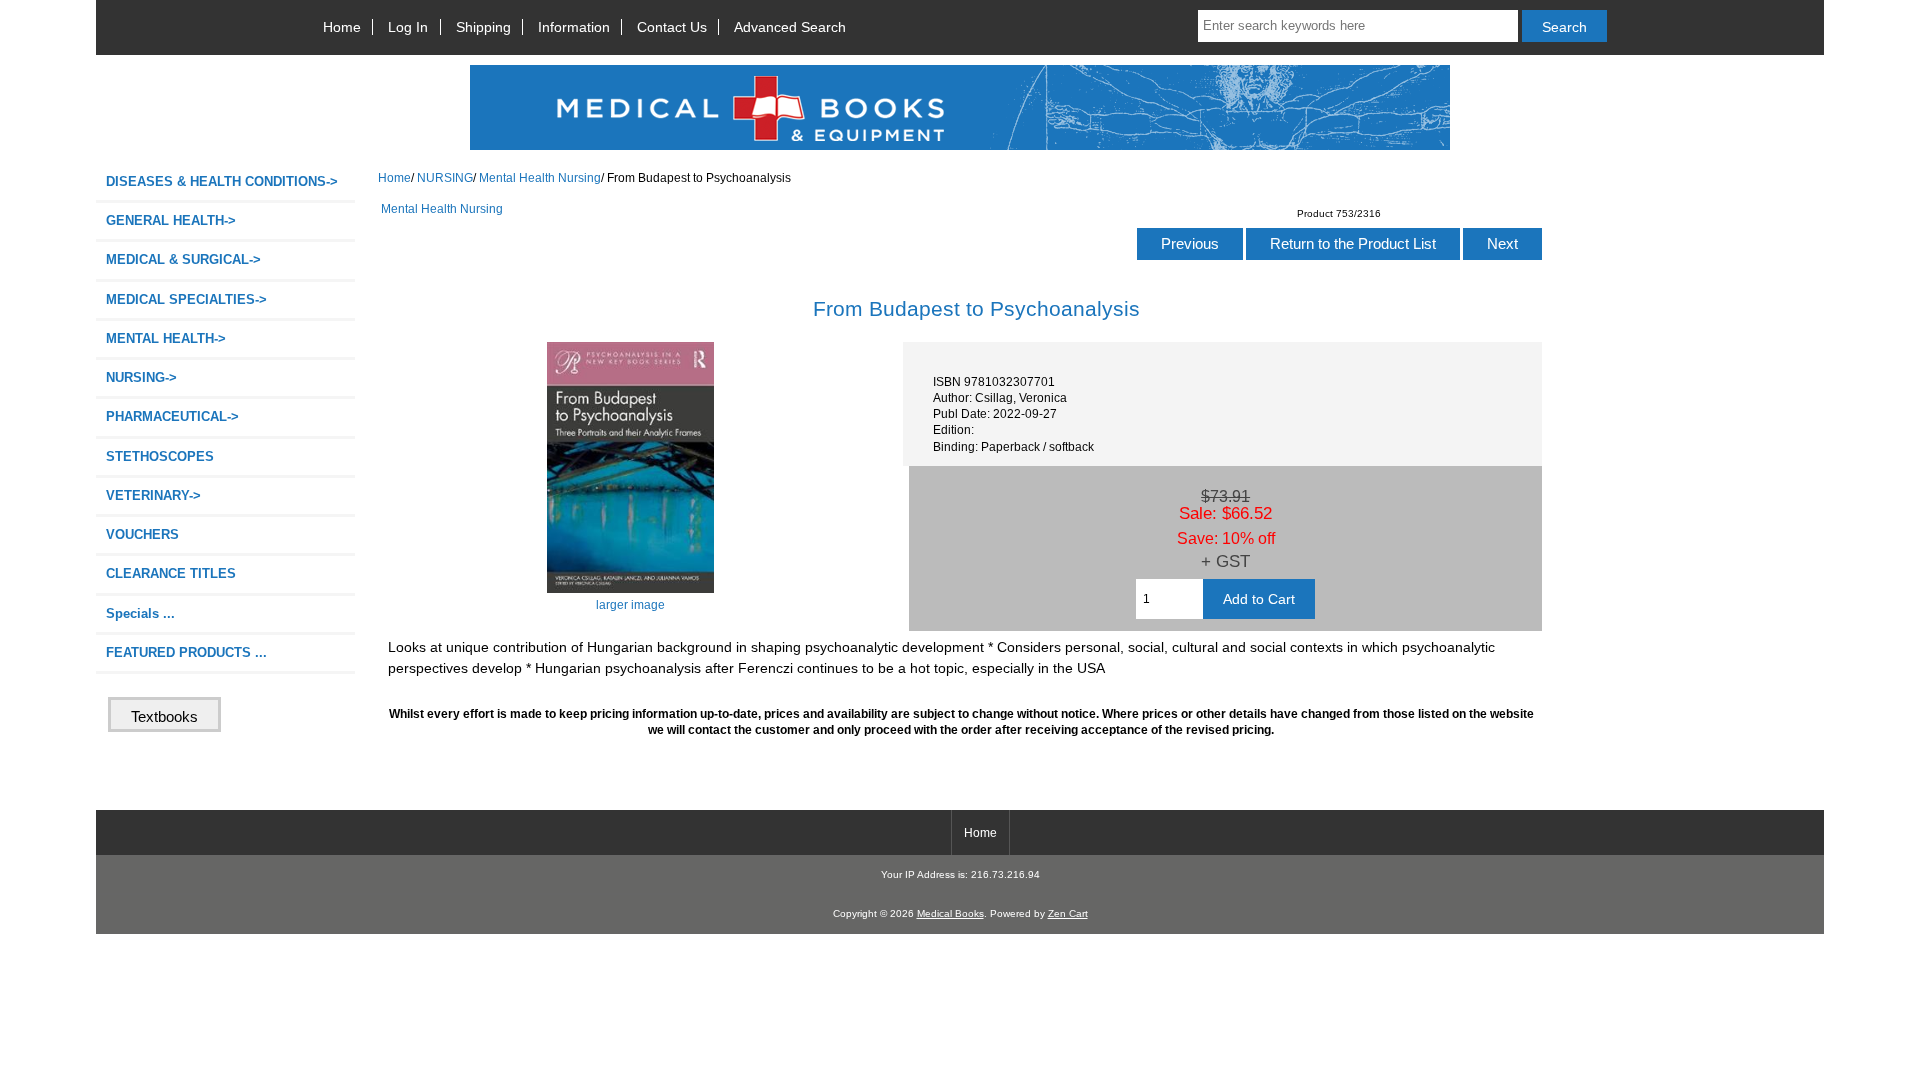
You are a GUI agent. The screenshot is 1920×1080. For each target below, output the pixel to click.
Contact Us (672, 27)
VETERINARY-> (153, 495)
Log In (408, 27)
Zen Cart (1068, 913)
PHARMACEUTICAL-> (172, 416)
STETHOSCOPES (160, 456)
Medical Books (950, 913)
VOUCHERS (142, 534)
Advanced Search (790, 27)
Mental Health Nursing (540, 177)
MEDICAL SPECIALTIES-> (186, 299)
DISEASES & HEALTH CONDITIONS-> (222, 181)
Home (342, 27)
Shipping (483, 27)
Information (574, 27)
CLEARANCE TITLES (171, 573)
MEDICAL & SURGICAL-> (183, 259)
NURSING (445, 177)
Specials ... (140, 613)
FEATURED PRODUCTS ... (186, 652)
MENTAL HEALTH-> (166, 338)
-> (141, 377)
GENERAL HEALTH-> (171, 220)
